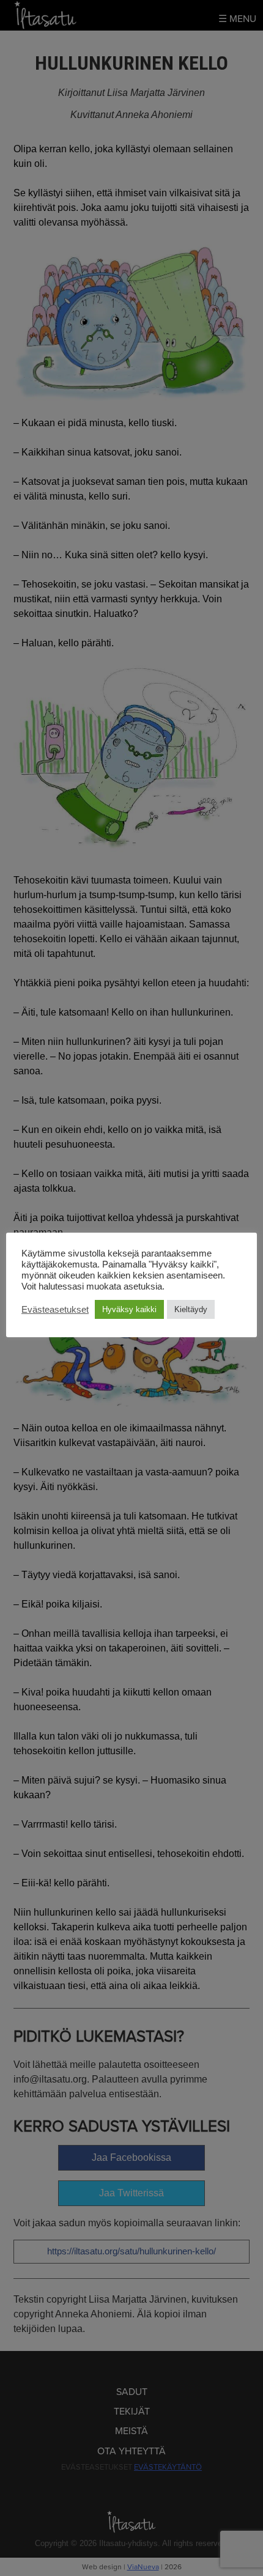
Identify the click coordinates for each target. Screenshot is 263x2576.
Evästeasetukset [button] (55, 1310)
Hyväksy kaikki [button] (129, 1309)
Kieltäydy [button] (191, 1309)
